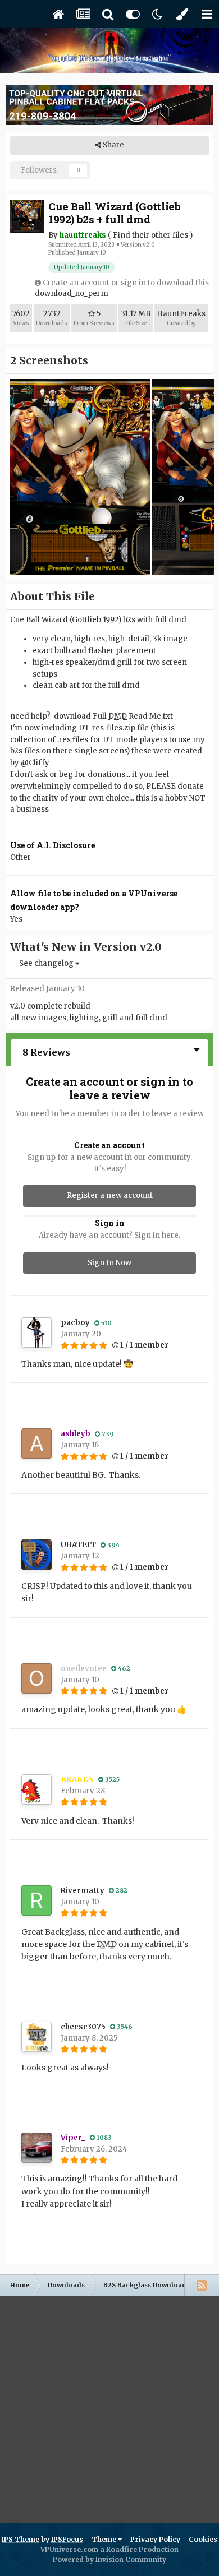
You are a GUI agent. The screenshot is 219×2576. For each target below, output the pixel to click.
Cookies (203, 2539)
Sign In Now (109, 1263)
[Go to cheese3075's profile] (36, 2037)
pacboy (75, 1323)
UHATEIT (78, 1545)
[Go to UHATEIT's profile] (36, 1555)
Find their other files (150, 235)
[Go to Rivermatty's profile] (36, 1900)
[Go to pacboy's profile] (36, 1333)
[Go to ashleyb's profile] (36, 1444)
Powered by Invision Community (109, 2559)
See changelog (47, 963)
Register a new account (110, 1195)
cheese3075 (83, 2027)
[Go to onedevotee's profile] (36, 1678)
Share (113, 145)
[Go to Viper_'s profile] (36, 2148)
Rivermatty (83, 1891)
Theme (105, 2539)
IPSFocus (67, 2539)
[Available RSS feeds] (202, 2285)
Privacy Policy (155, 2539)
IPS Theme (20, 2539)
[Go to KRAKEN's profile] (36, 1789)
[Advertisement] (109, 2405)
